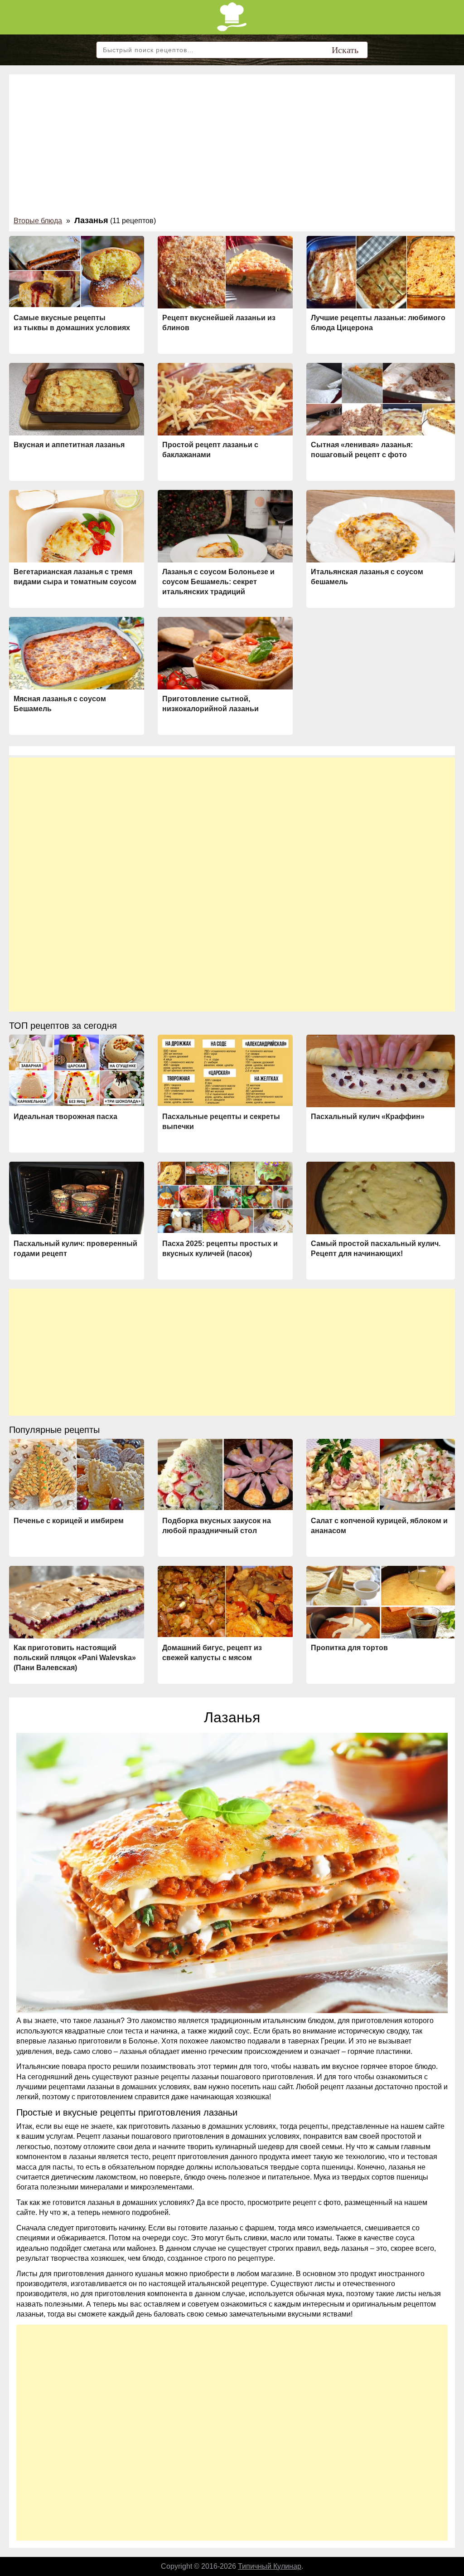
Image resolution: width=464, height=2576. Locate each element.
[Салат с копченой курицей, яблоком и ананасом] (381, 1474)
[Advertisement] (232, 147)
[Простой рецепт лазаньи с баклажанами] (225, 400)
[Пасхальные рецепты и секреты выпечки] (225, 1070)
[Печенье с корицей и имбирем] (77, 1474)
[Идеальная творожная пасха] (77, 1070)
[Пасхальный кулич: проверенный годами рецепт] (77, 1199)
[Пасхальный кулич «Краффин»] (381, 1074)
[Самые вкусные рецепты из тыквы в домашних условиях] (77, 271)
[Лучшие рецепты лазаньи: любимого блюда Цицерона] (381, 274)
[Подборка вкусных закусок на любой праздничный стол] (225, 1474)
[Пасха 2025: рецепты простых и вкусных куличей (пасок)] (225, 1197)
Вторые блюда (38, 221)
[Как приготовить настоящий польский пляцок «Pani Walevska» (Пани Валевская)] (77, 1603)
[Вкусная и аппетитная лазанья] (77, 401)
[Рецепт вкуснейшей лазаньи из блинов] (225, 274)
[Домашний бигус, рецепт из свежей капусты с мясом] (225, 1601)
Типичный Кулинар (270, 2566)
